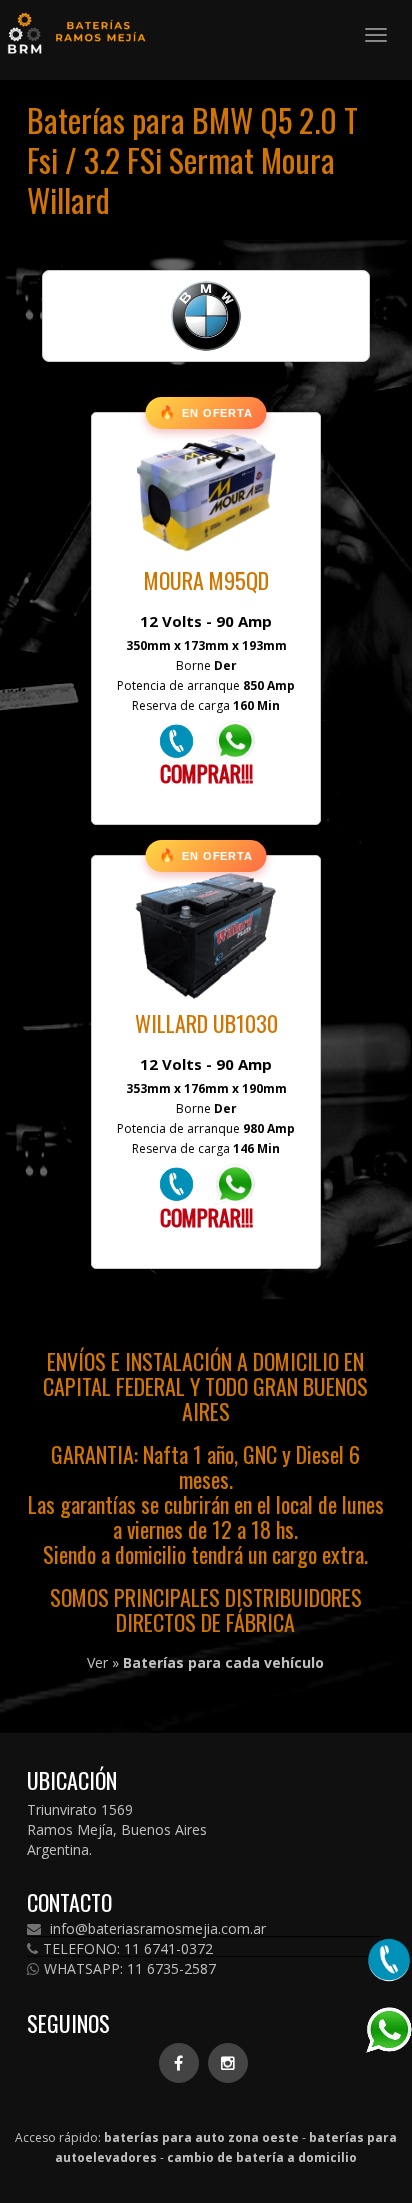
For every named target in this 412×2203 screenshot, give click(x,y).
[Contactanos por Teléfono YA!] (176, 739)
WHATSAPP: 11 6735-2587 (130, 1969)
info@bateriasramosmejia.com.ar (156, 1929)
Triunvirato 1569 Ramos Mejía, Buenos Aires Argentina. (117, 1829)
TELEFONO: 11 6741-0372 (128, 1949)
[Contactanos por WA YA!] (235, 739)
